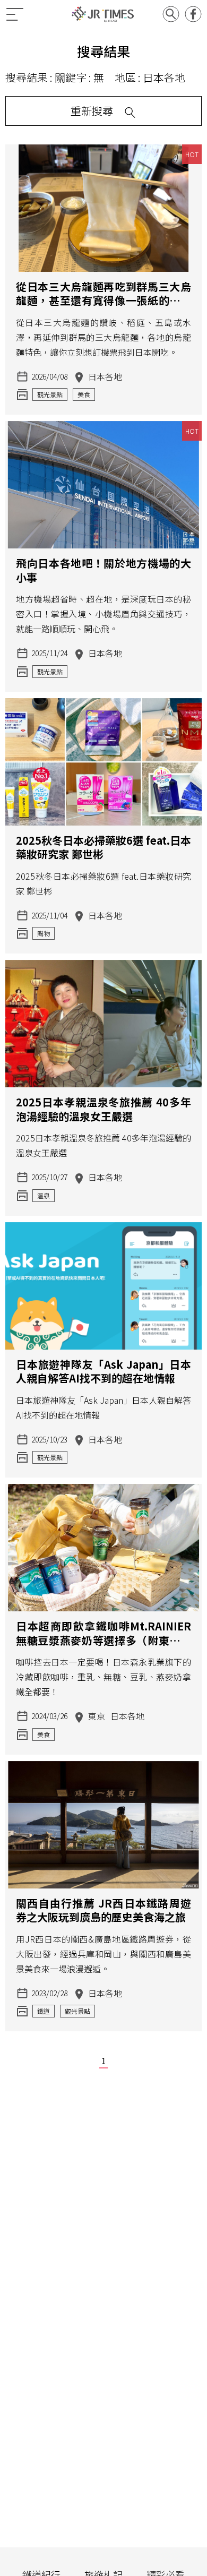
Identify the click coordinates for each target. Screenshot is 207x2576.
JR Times (103, 14)
